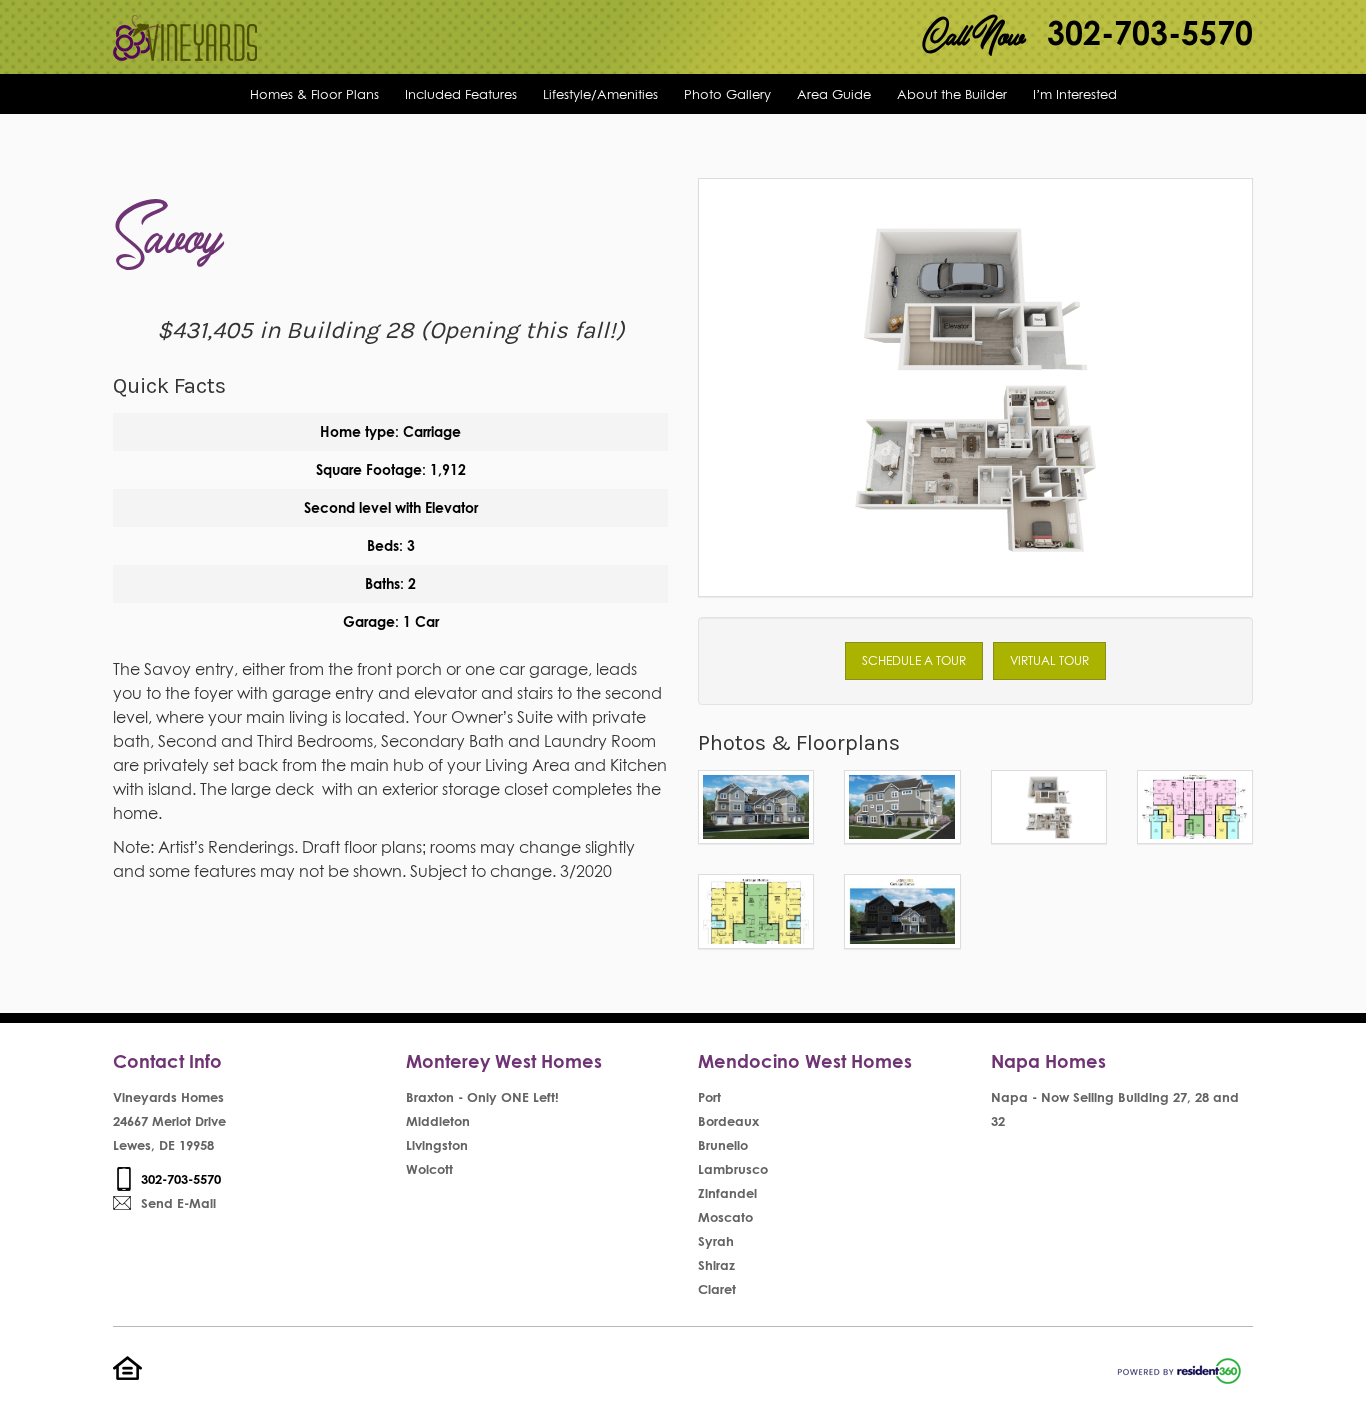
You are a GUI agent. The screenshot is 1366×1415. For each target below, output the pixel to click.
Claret (717, 1289)
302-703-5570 (1150, 32)
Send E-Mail (178, 1203)
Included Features (461, 94)
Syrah (716, 1241)
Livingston (437, 1145)
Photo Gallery (727, 94)
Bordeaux (728, 1121)
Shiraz (716, 1265)
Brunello (723, 1145)
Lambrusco (733, 1169)
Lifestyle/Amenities (600, 94)
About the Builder (952, 94)
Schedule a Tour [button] (914, 660)
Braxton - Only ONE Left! (482, 1097)
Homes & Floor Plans (314, 94)
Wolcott (429, 1169)
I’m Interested (1075, 94)
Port (709, 1097)
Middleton (438, 1121)
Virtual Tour (1049, 660)
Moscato (725, 1217)
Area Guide (834, 94)
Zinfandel (727, 1193)
